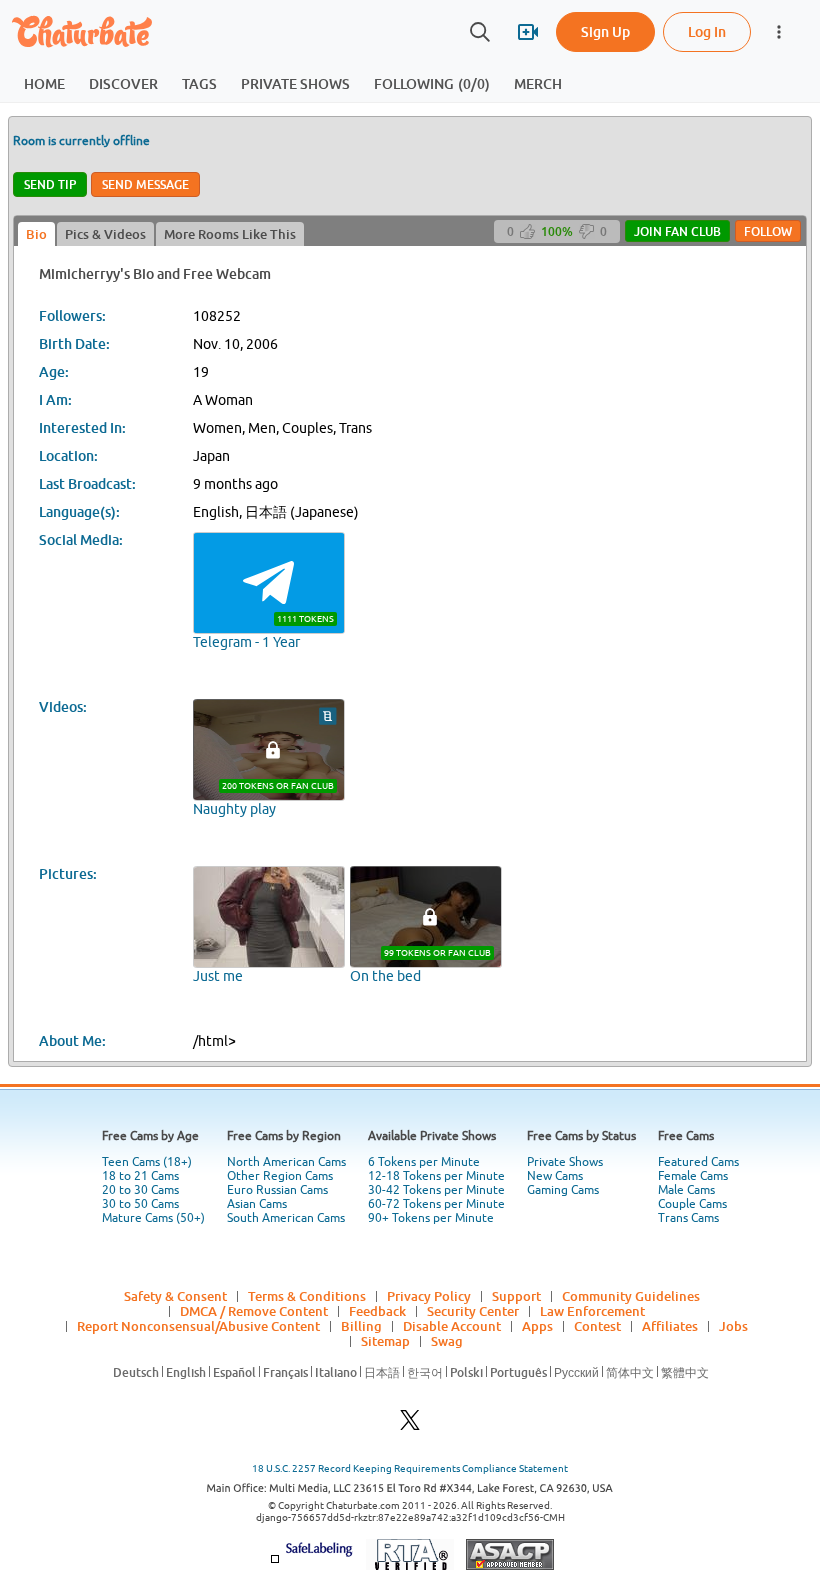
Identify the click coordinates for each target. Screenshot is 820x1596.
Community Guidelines (631, 1296)
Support (516, 1296)
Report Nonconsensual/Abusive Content (198, 1326)
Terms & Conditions (307, 1296)
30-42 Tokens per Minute (436, 1190)
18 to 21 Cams (140, 1176)
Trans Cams (688, 1218)
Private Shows (565, 1162)
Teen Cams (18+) (147, 1162)
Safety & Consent (175, 1296)
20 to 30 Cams (140, 1190)
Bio (36, 234)
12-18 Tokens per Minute (436, 1176)
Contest (597, 1326)
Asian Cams (257, 1204)
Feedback (377, 1311)
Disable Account (452, 1326)
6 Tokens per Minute (424, 1162)
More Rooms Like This (230, 234)
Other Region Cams (280, 1176)
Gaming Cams (563, 1190)
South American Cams (286, 1218)
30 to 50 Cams (140, 1204)
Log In (707, 31)
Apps (537, 1326)
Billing (361, 1326)
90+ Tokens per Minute (431, 1218)
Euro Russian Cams (277, 1190)
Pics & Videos (105, 234)
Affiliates (670, 1326)
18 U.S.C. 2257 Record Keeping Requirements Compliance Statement (410, 1468)
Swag (447, 1341)
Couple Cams (692, 1204)
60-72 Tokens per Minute (436, 1204)
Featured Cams (698, 1162)
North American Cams (286, 1162)
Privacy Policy (429, 1296)
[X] (410, 1425)
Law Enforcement (592, 1311)
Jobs (733, 1326)
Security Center (473, 1311)
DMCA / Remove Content (254, 1311)
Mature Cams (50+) (153, 1218)
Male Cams (686, 1190)
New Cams (555, 1176)
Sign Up (605, 31)
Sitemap (385, 1341)
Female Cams (693, 1176)
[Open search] (480, 32)
